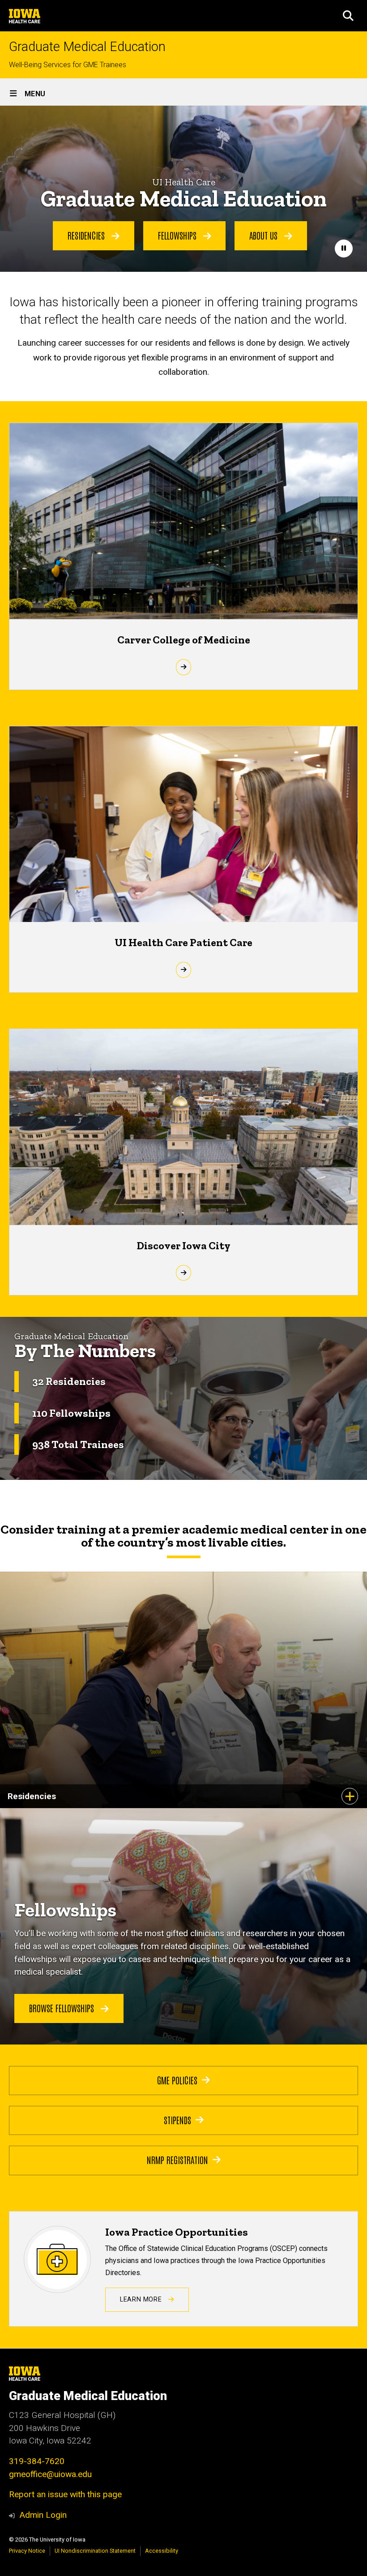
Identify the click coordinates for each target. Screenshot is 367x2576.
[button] (348, 16)
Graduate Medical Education (87, 47)
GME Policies (177, 2080)
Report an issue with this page (65, 2494)
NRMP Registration (177, 2160)
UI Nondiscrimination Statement (95, 2551)
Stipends (177, 2120)
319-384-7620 (37, 2461)
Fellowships (178, 235)
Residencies (87, 235)
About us (265, 235)
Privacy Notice (27, 2551)
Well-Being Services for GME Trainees (68, 65)
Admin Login (43, 2515)
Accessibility (162, 2551)
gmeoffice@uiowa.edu (50, 2474)
